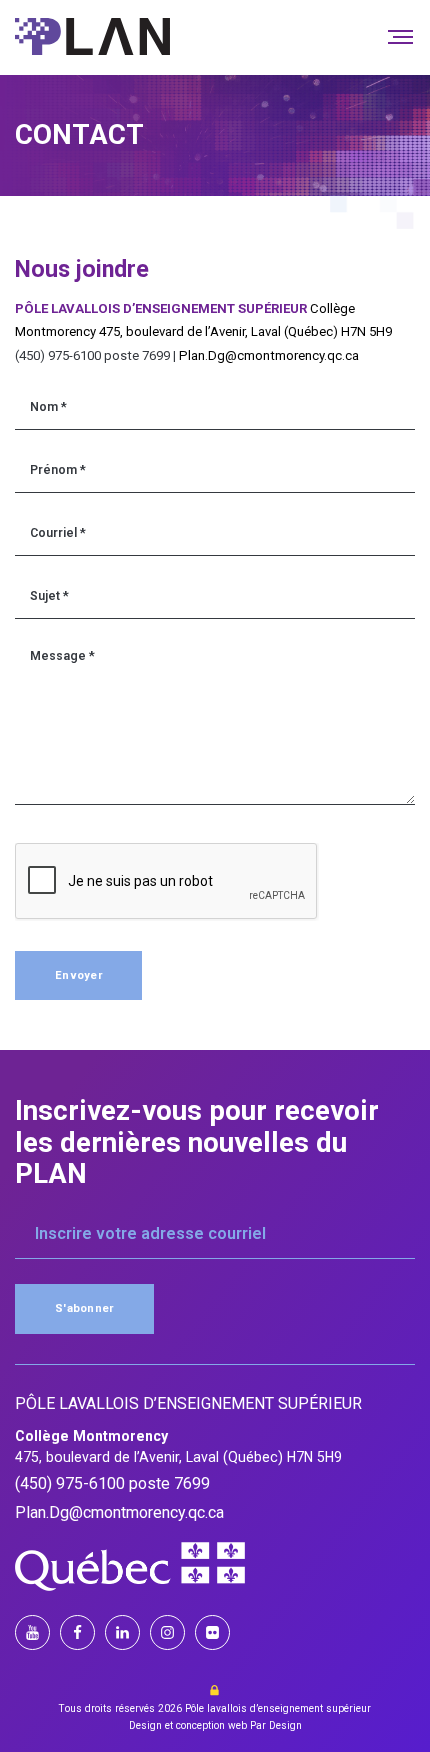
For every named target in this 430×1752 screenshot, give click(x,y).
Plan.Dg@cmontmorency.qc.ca (269, 355)
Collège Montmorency (91, 1436)
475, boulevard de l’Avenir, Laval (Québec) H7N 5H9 (245, 331)
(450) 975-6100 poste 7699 (112, 1484)
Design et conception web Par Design (215, 1725)
